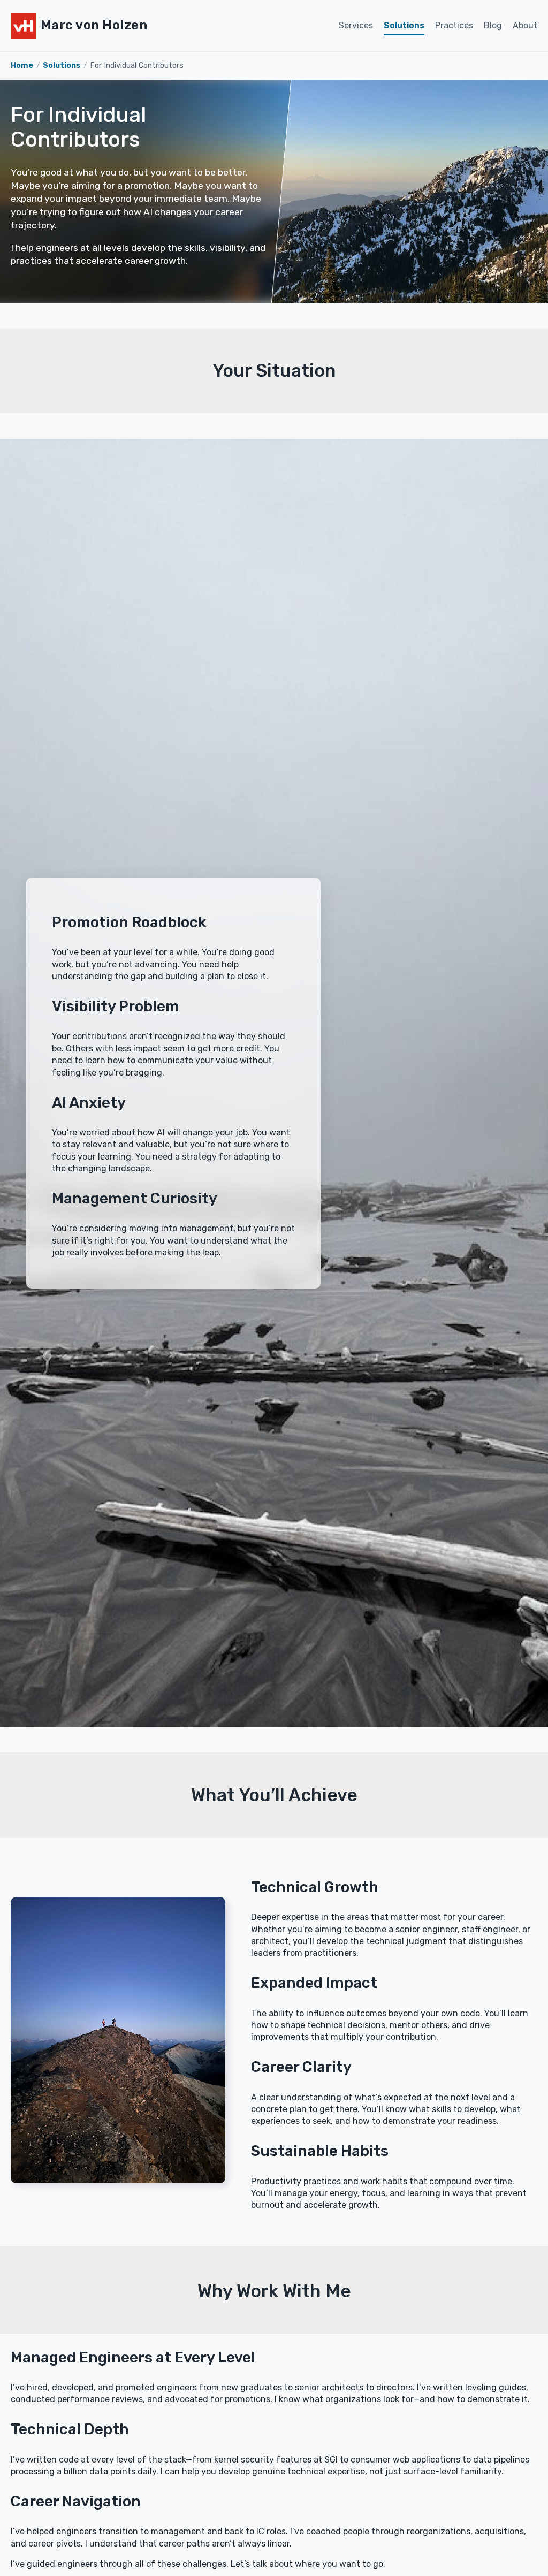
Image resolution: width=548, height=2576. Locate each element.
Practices (454, 25)
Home (22, 66)
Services (356, 25)
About (525, 25)
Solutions (404, 25)
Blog (493, 25)
